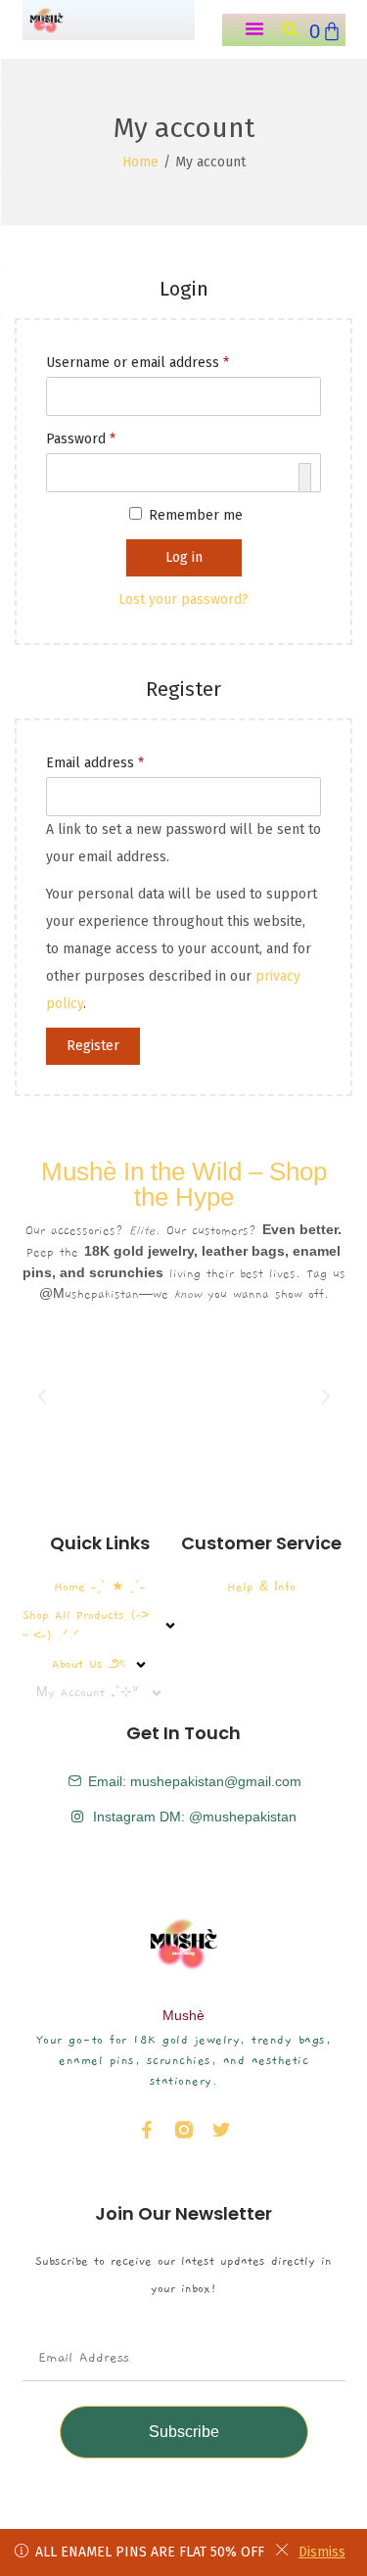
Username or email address (141, 360)
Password (85, 437)
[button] (254, 28)
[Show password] (305, 478)
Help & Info (261, 1587)
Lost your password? (183, 599)
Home (140, 162)
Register (93, 1046)
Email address (99, 760)
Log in (184, 557)
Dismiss (322, 2552)
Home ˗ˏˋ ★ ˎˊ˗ (99, 1587)
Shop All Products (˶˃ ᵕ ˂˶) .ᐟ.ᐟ (86, 1625)
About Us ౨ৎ (88, 1664)
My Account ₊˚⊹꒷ (88, 1692)
